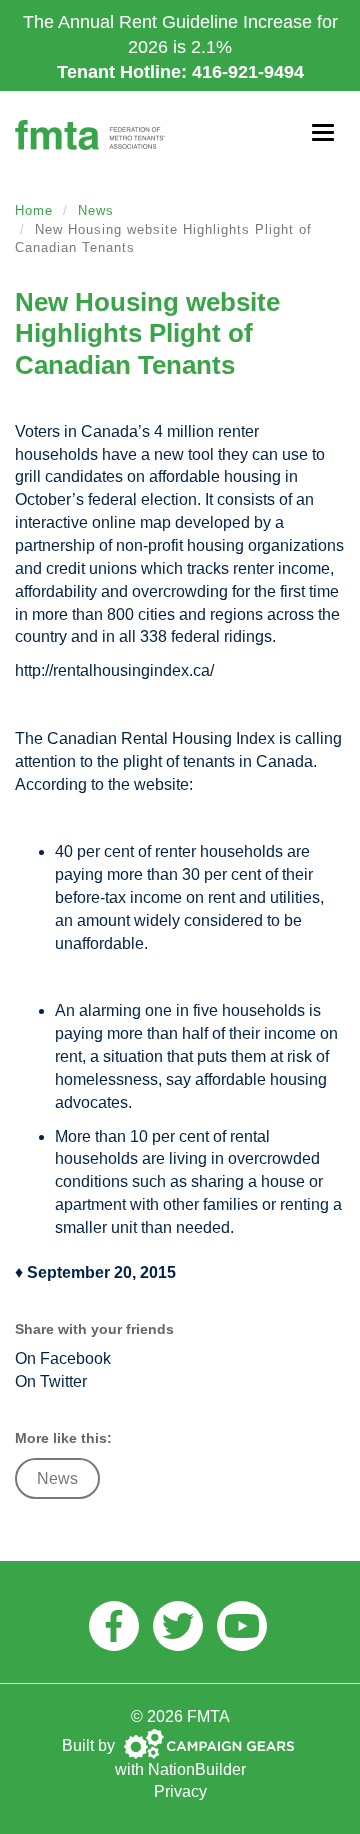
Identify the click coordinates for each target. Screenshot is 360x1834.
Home (34, 210)
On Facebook (63, 1358)
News (96, 210)
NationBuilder (197, 1769)
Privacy (180, 1791)
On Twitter (51, 1381)
